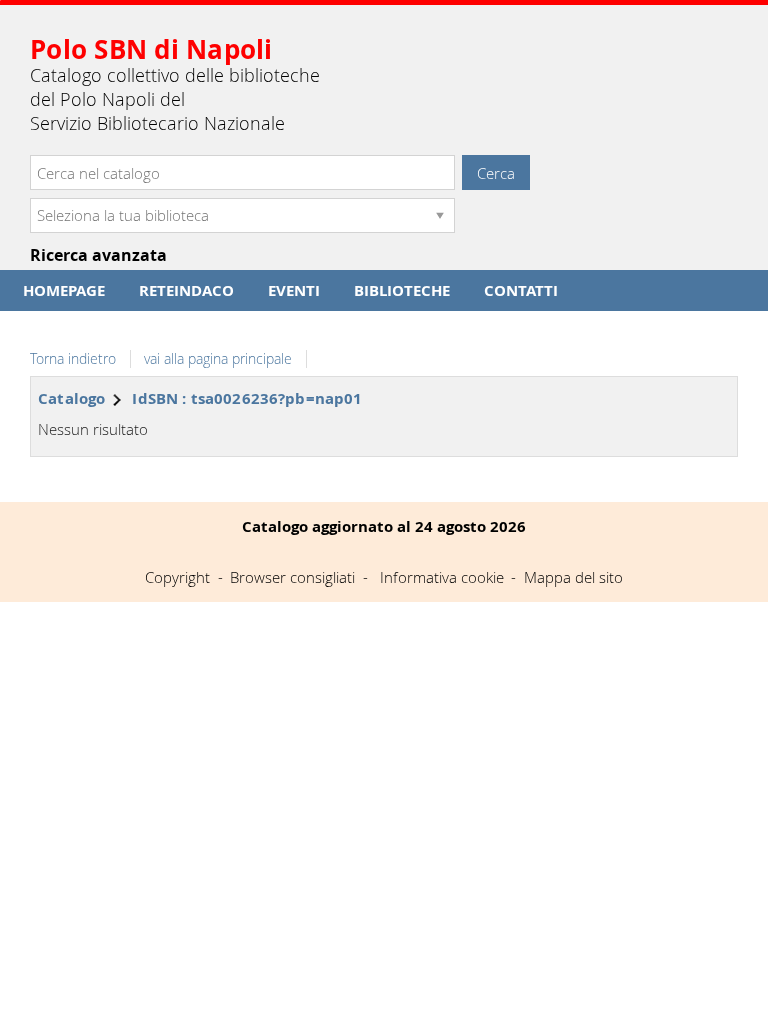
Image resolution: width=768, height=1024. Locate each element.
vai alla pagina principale (218, 359)
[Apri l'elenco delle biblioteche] (440, 215)
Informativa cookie (442, 577)
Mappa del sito (573, 577)
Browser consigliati (292, 577)
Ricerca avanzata (98, 255)
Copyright (177, 577)
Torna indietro (73, 359)
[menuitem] (64, 290)
